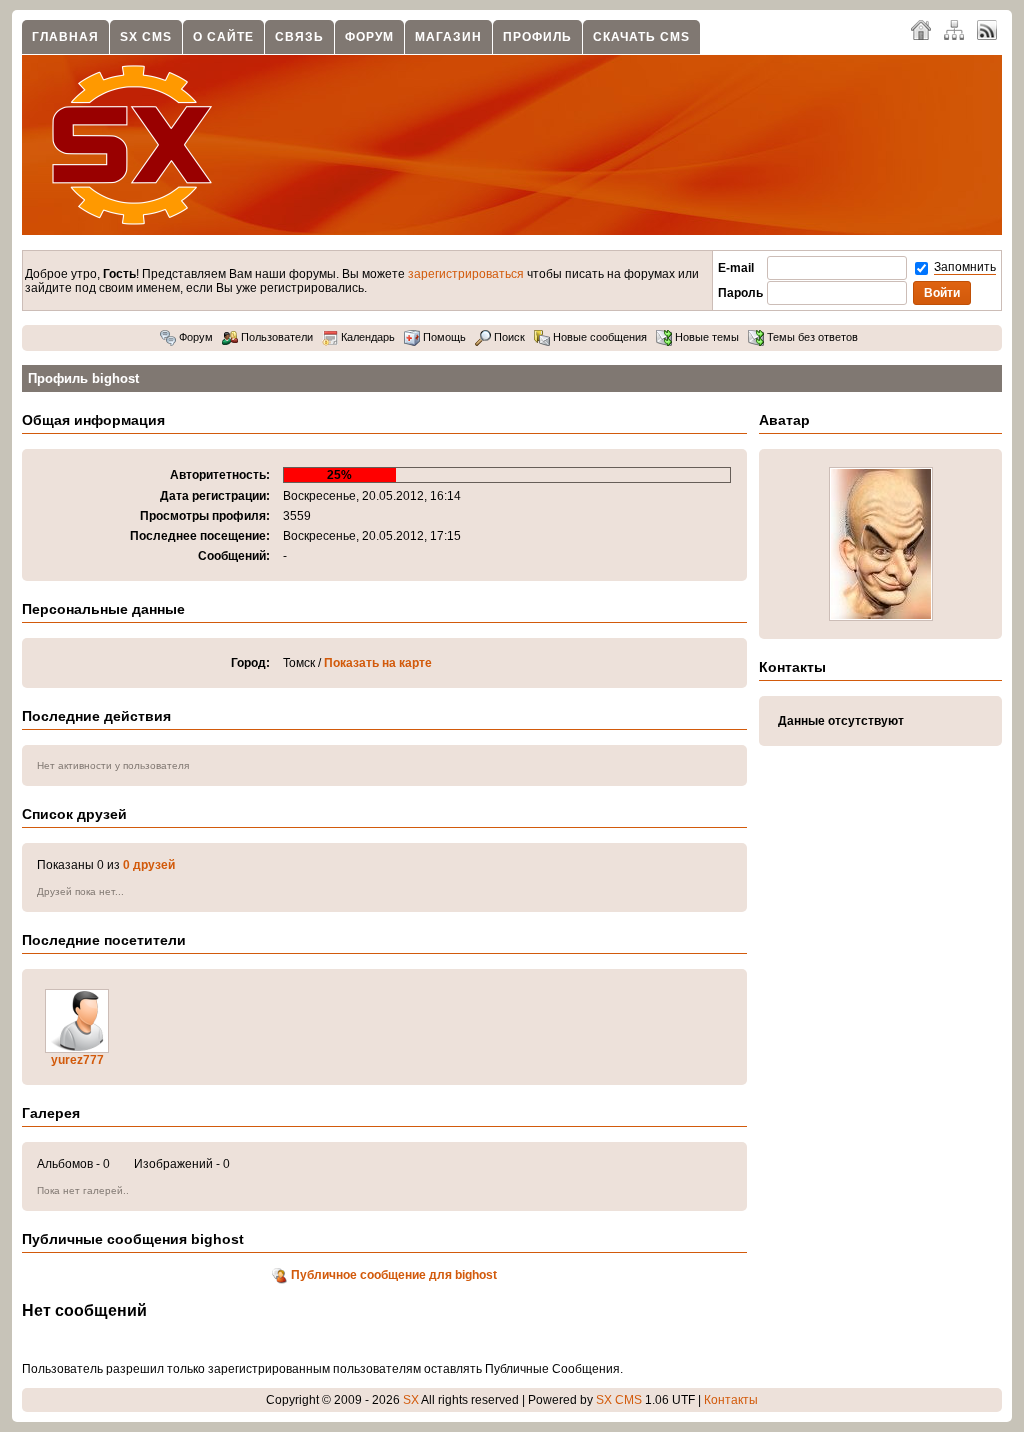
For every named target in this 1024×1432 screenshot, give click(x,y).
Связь (299, 37)
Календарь (366, 337)
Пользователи (275, 337)
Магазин (448, 37)
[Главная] (921, 29)
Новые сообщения (598, 337)
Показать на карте (378, 663)
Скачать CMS (641, 37)
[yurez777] (77, 1049)
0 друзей (149, 865)
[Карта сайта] (954, 29)
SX (411, 1400)
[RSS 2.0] (987, 29)
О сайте (223, 37)
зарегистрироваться (466, 274)
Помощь (443, 337)
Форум (369, 37)
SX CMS (146, 37)
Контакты (731, 1400)
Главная (65, 37)
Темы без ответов (811, 337)
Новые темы (705, 337)
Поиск (508, 337)
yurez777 (77, 1060)
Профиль (537, 37)
